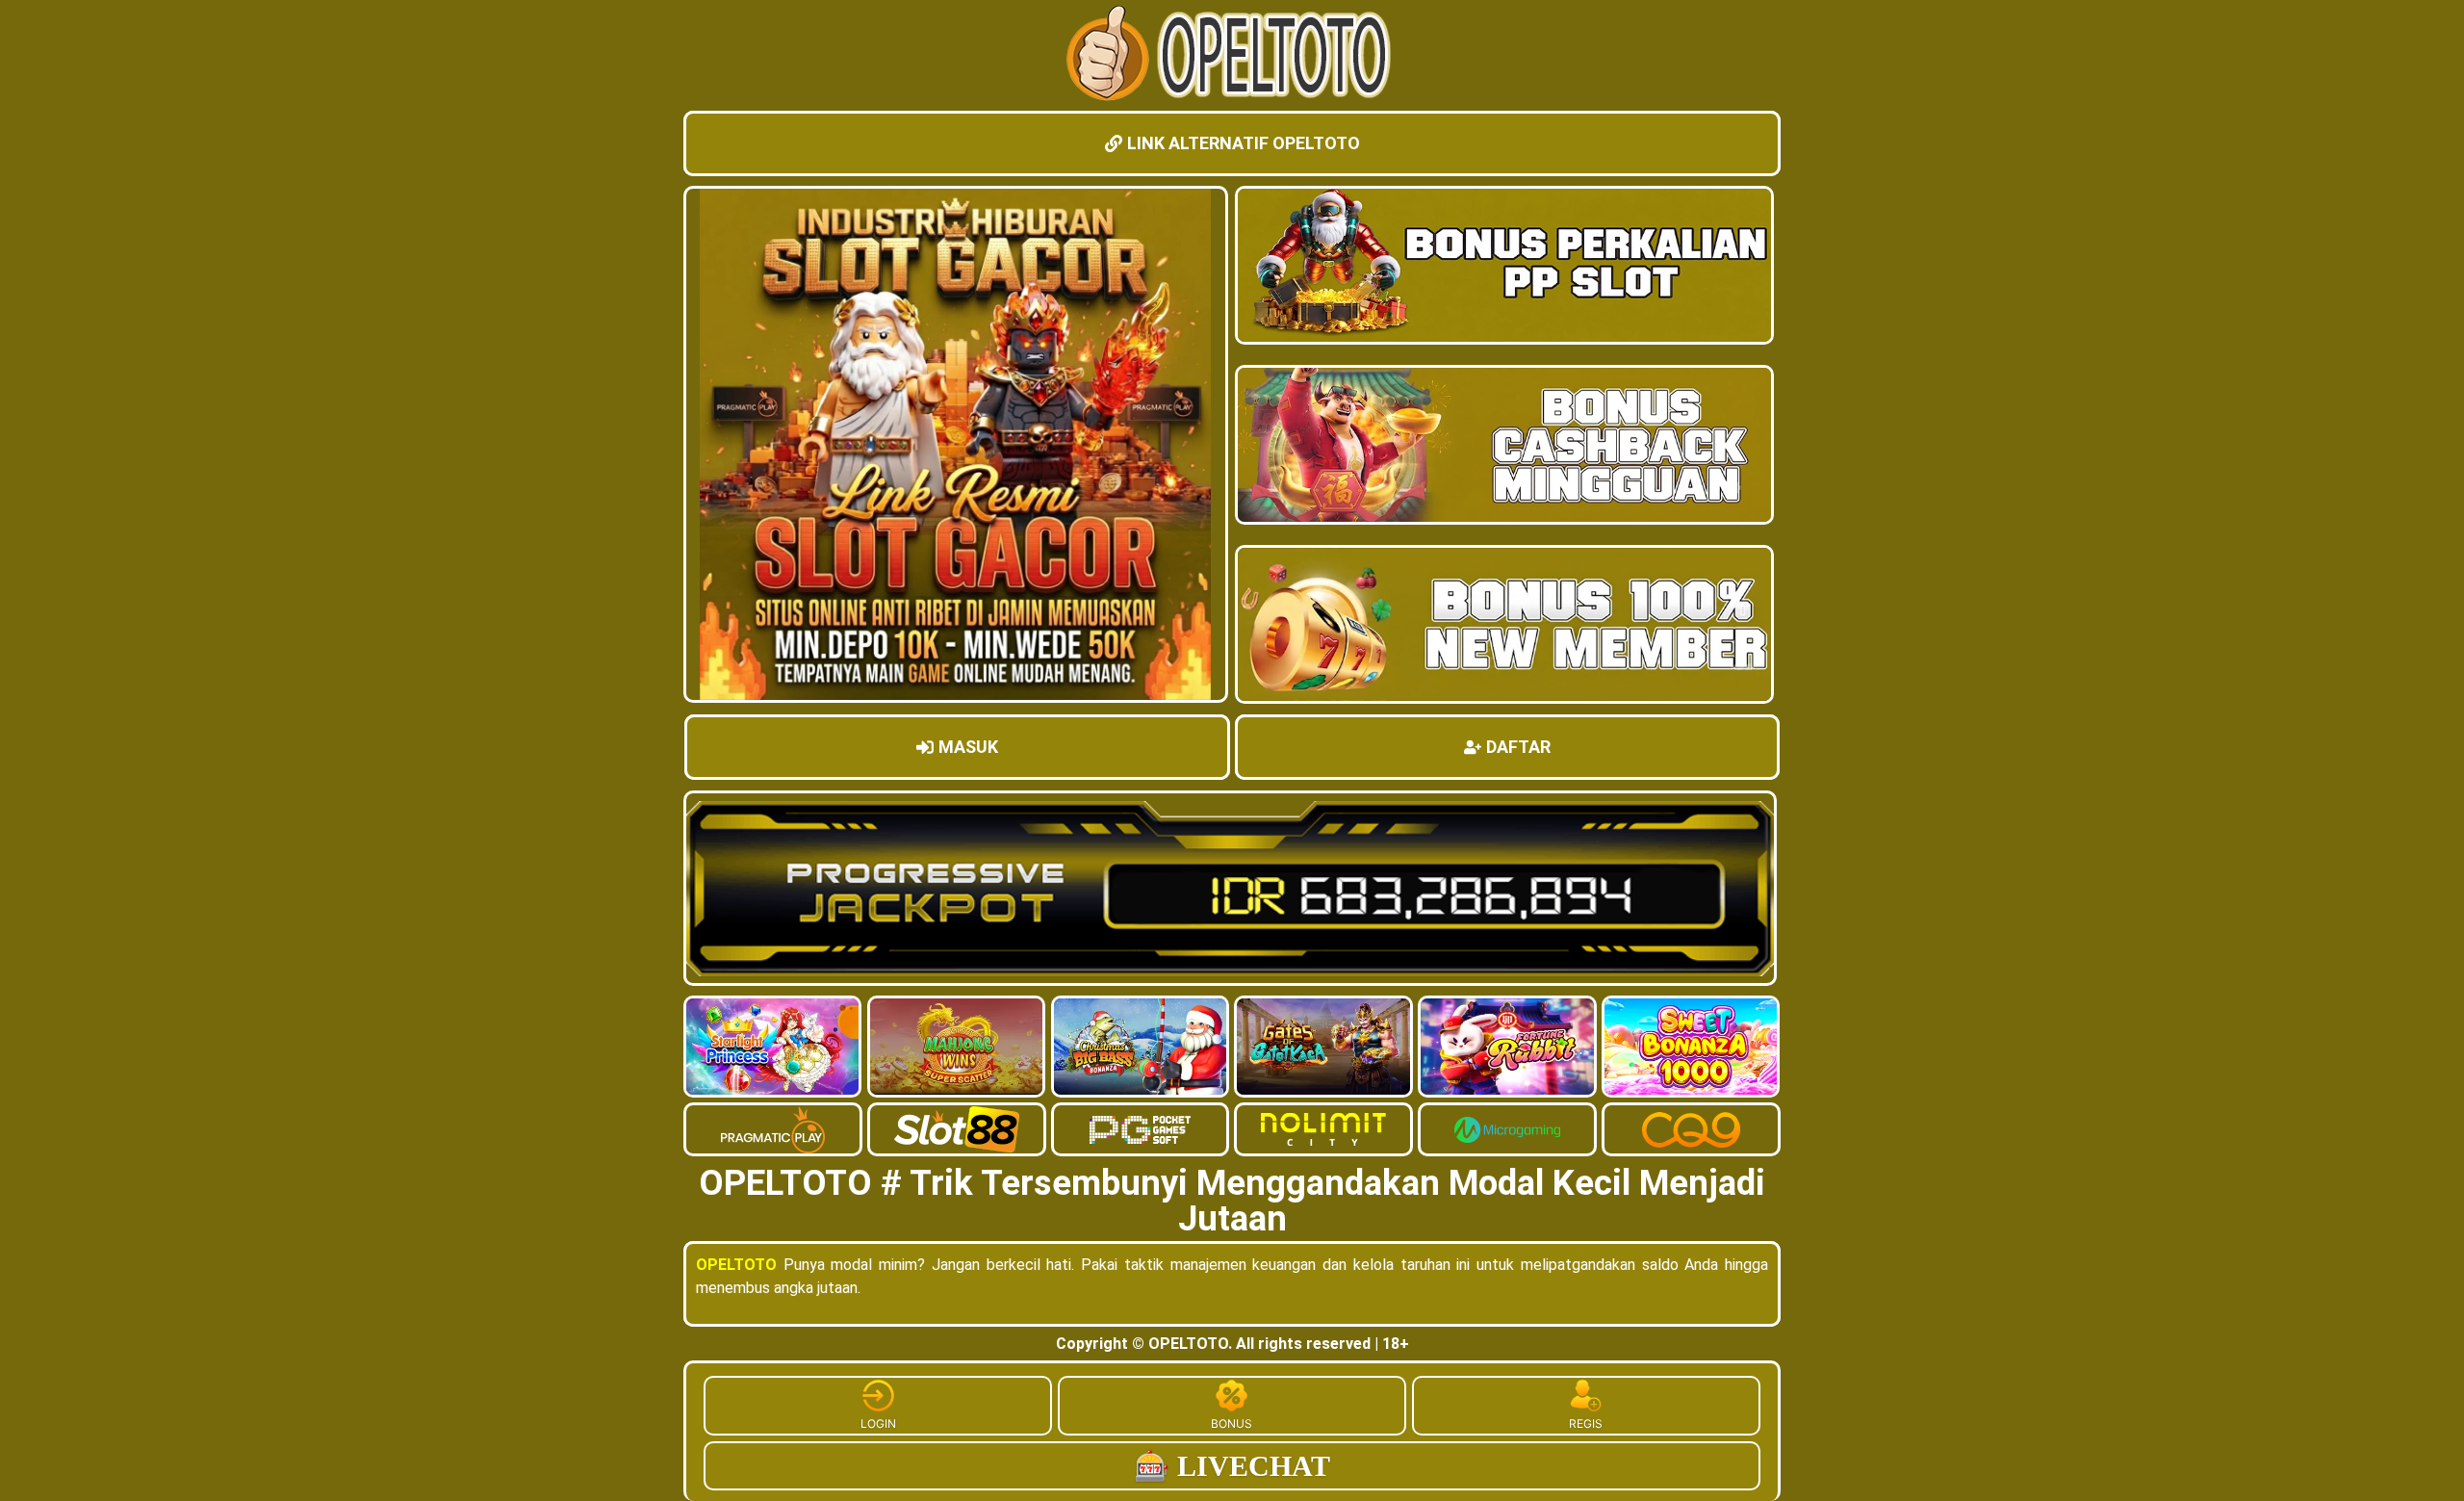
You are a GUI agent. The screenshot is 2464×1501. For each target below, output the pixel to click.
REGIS (1586, 1423)
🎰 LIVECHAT (1232, 1466)
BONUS (1232, 1423)
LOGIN (878, 1423)
